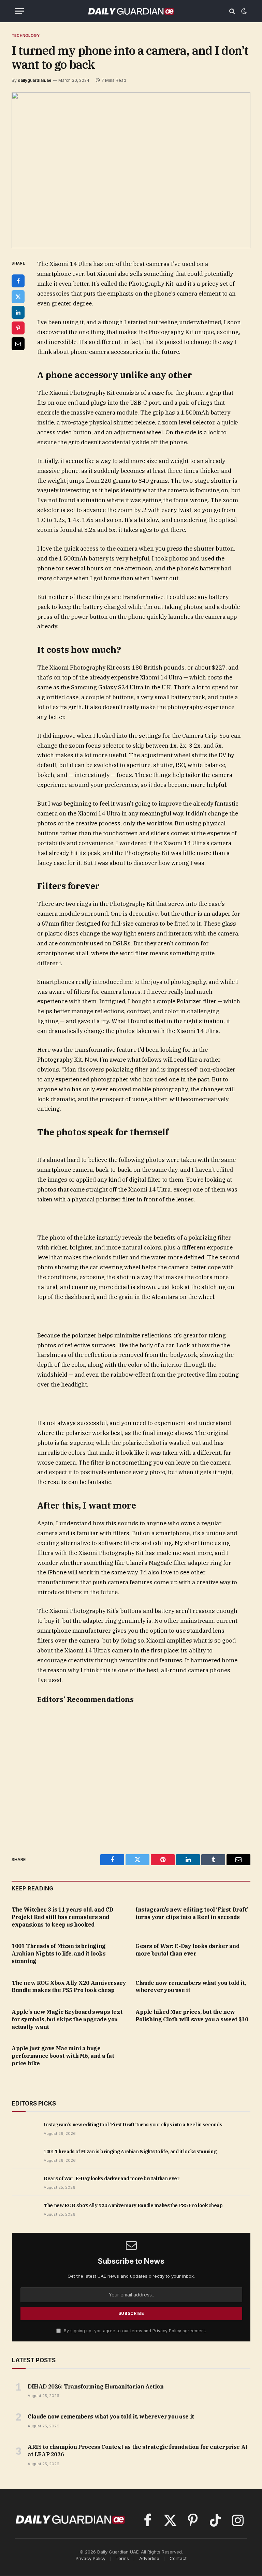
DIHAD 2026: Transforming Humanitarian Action (96, 2386)
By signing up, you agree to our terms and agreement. (134, 2331)
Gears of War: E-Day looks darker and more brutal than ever (187, 1950)
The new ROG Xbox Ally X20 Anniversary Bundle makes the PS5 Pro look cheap (69, 1987)
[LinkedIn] (18, 312)
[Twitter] (18, 297)
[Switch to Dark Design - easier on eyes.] (243, 11)
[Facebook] (18, 281)
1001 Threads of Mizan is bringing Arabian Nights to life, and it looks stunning (59, 1953)
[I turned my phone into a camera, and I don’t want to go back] (131, 170)
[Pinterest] (18, 328)
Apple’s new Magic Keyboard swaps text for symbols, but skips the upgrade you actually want (67, 2019)
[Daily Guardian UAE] (131, 11)
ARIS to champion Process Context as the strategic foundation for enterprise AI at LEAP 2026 (138, 2451)
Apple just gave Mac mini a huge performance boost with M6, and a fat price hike (63, 2056)
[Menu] (19, 11)
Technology (26, 35)
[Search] (232, 11)
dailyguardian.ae (35, 80)
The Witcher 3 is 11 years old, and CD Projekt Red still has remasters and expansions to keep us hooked (62, 1917)
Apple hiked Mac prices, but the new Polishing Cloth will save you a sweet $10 (192, 2016)
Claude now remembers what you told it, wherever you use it (191, 1987)
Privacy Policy (167, 2331)
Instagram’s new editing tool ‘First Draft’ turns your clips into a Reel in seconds (192, 1913)
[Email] (18, 344)
